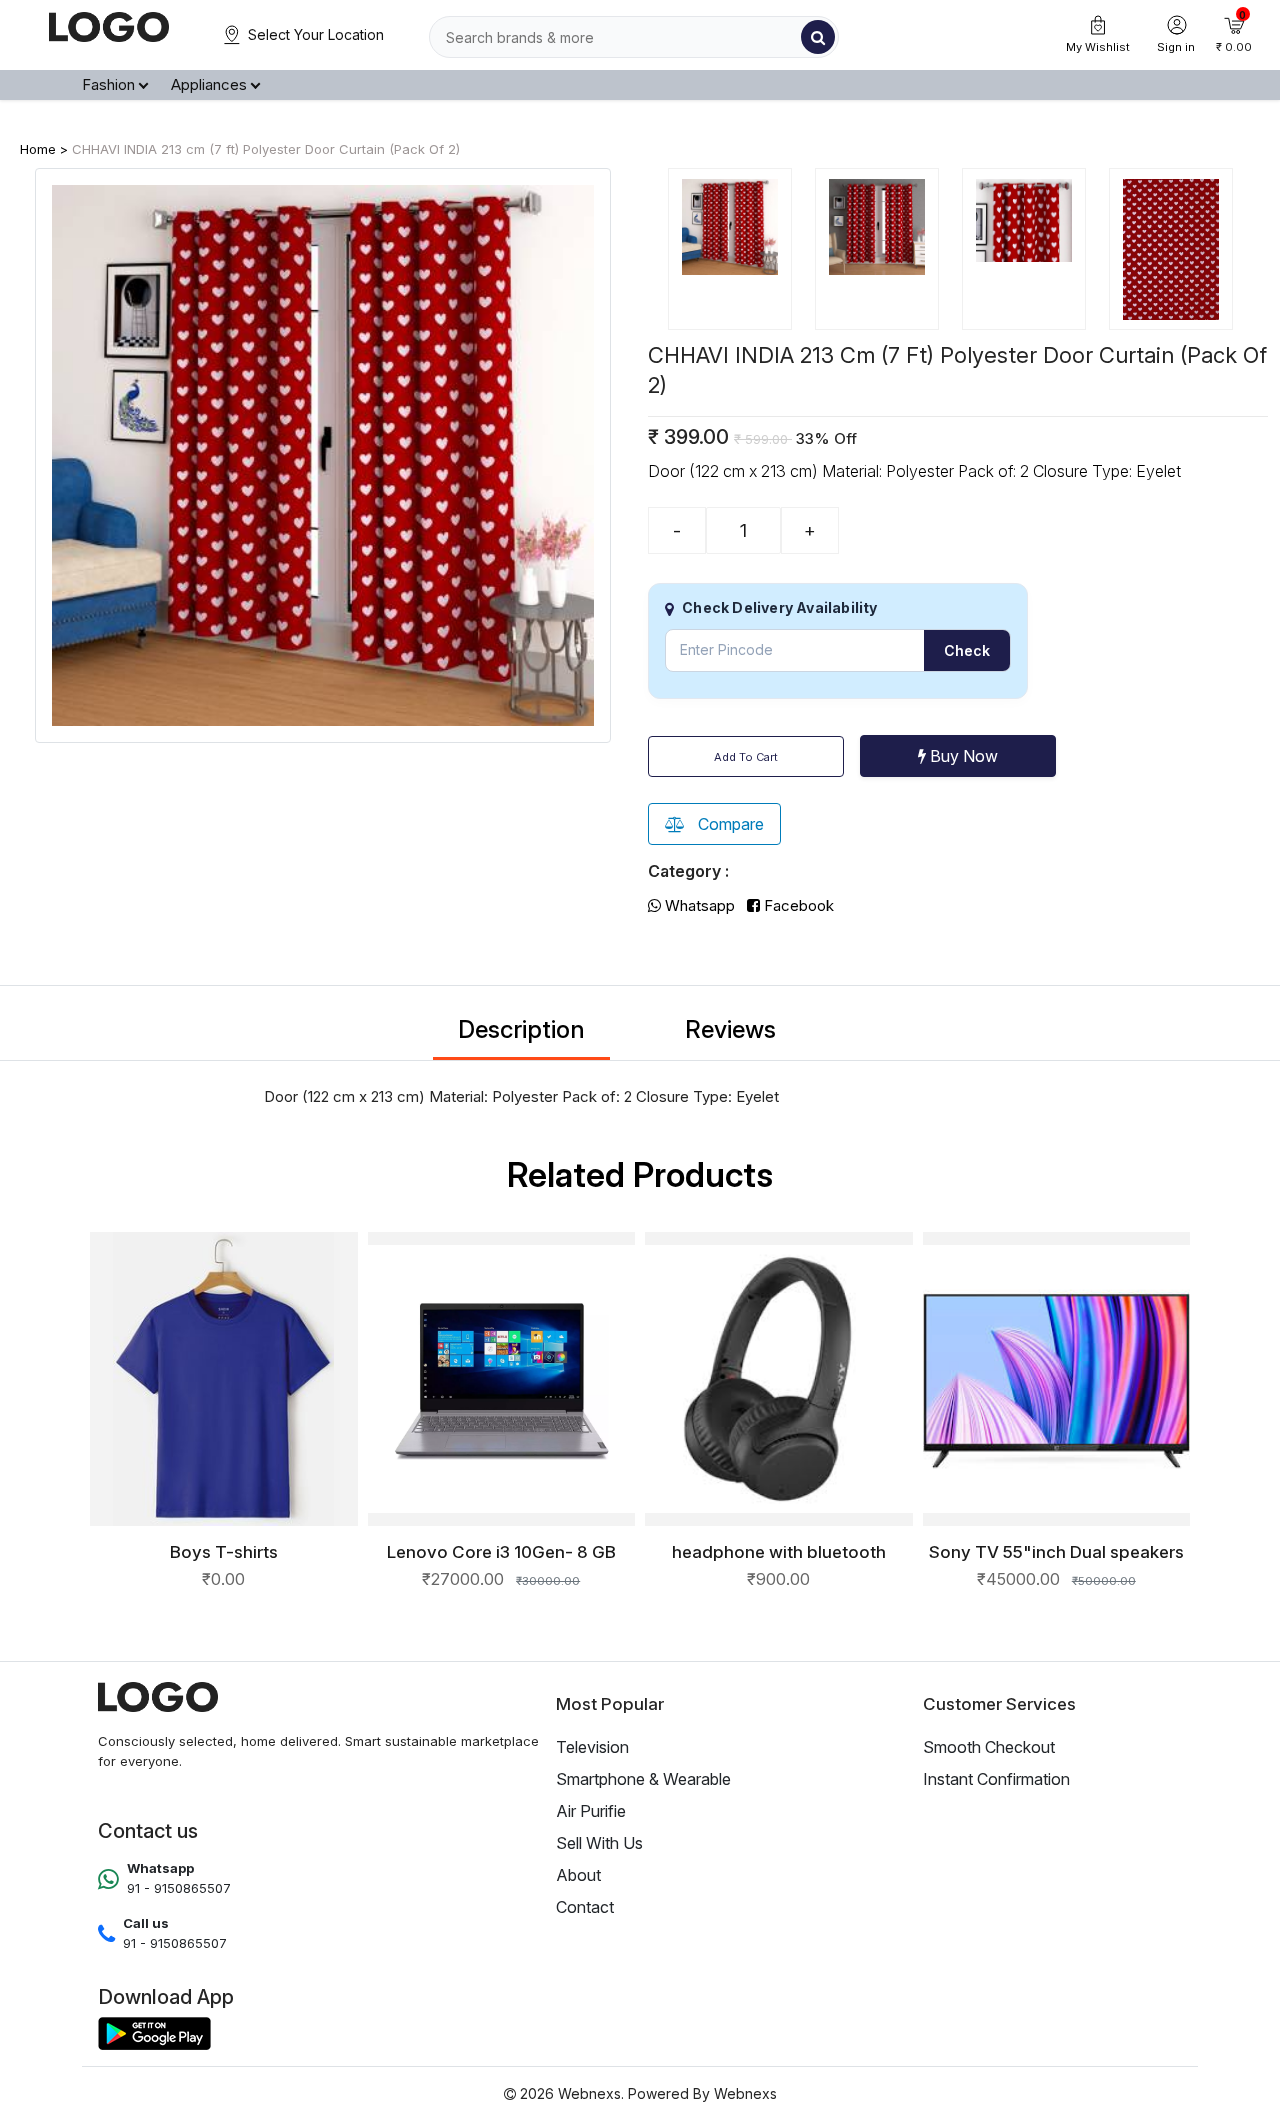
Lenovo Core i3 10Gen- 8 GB (501, 1552)
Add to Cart (746, 757)
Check (967, 650)
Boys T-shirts (224, 1552)
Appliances (209, 84)
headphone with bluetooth (779, 1552)
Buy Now (962, 756)
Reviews (730, 1029)
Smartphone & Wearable (643, 1779)
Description (521, 1029)
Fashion (108, 84)
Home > (44, 149)
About (578, 1875)
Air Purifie (591, 1811)
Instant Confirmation (996, 1779)
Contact (585, 1907)
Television (592, 1747)
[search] (818, 37)
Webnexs (745, 2093)
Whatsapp (698, 905)
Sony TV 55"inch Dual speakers (1056, 1552)
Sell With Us (599, 1843)
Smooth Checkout (989, 1747)
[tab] (730, 249)
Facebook (797, 905)
